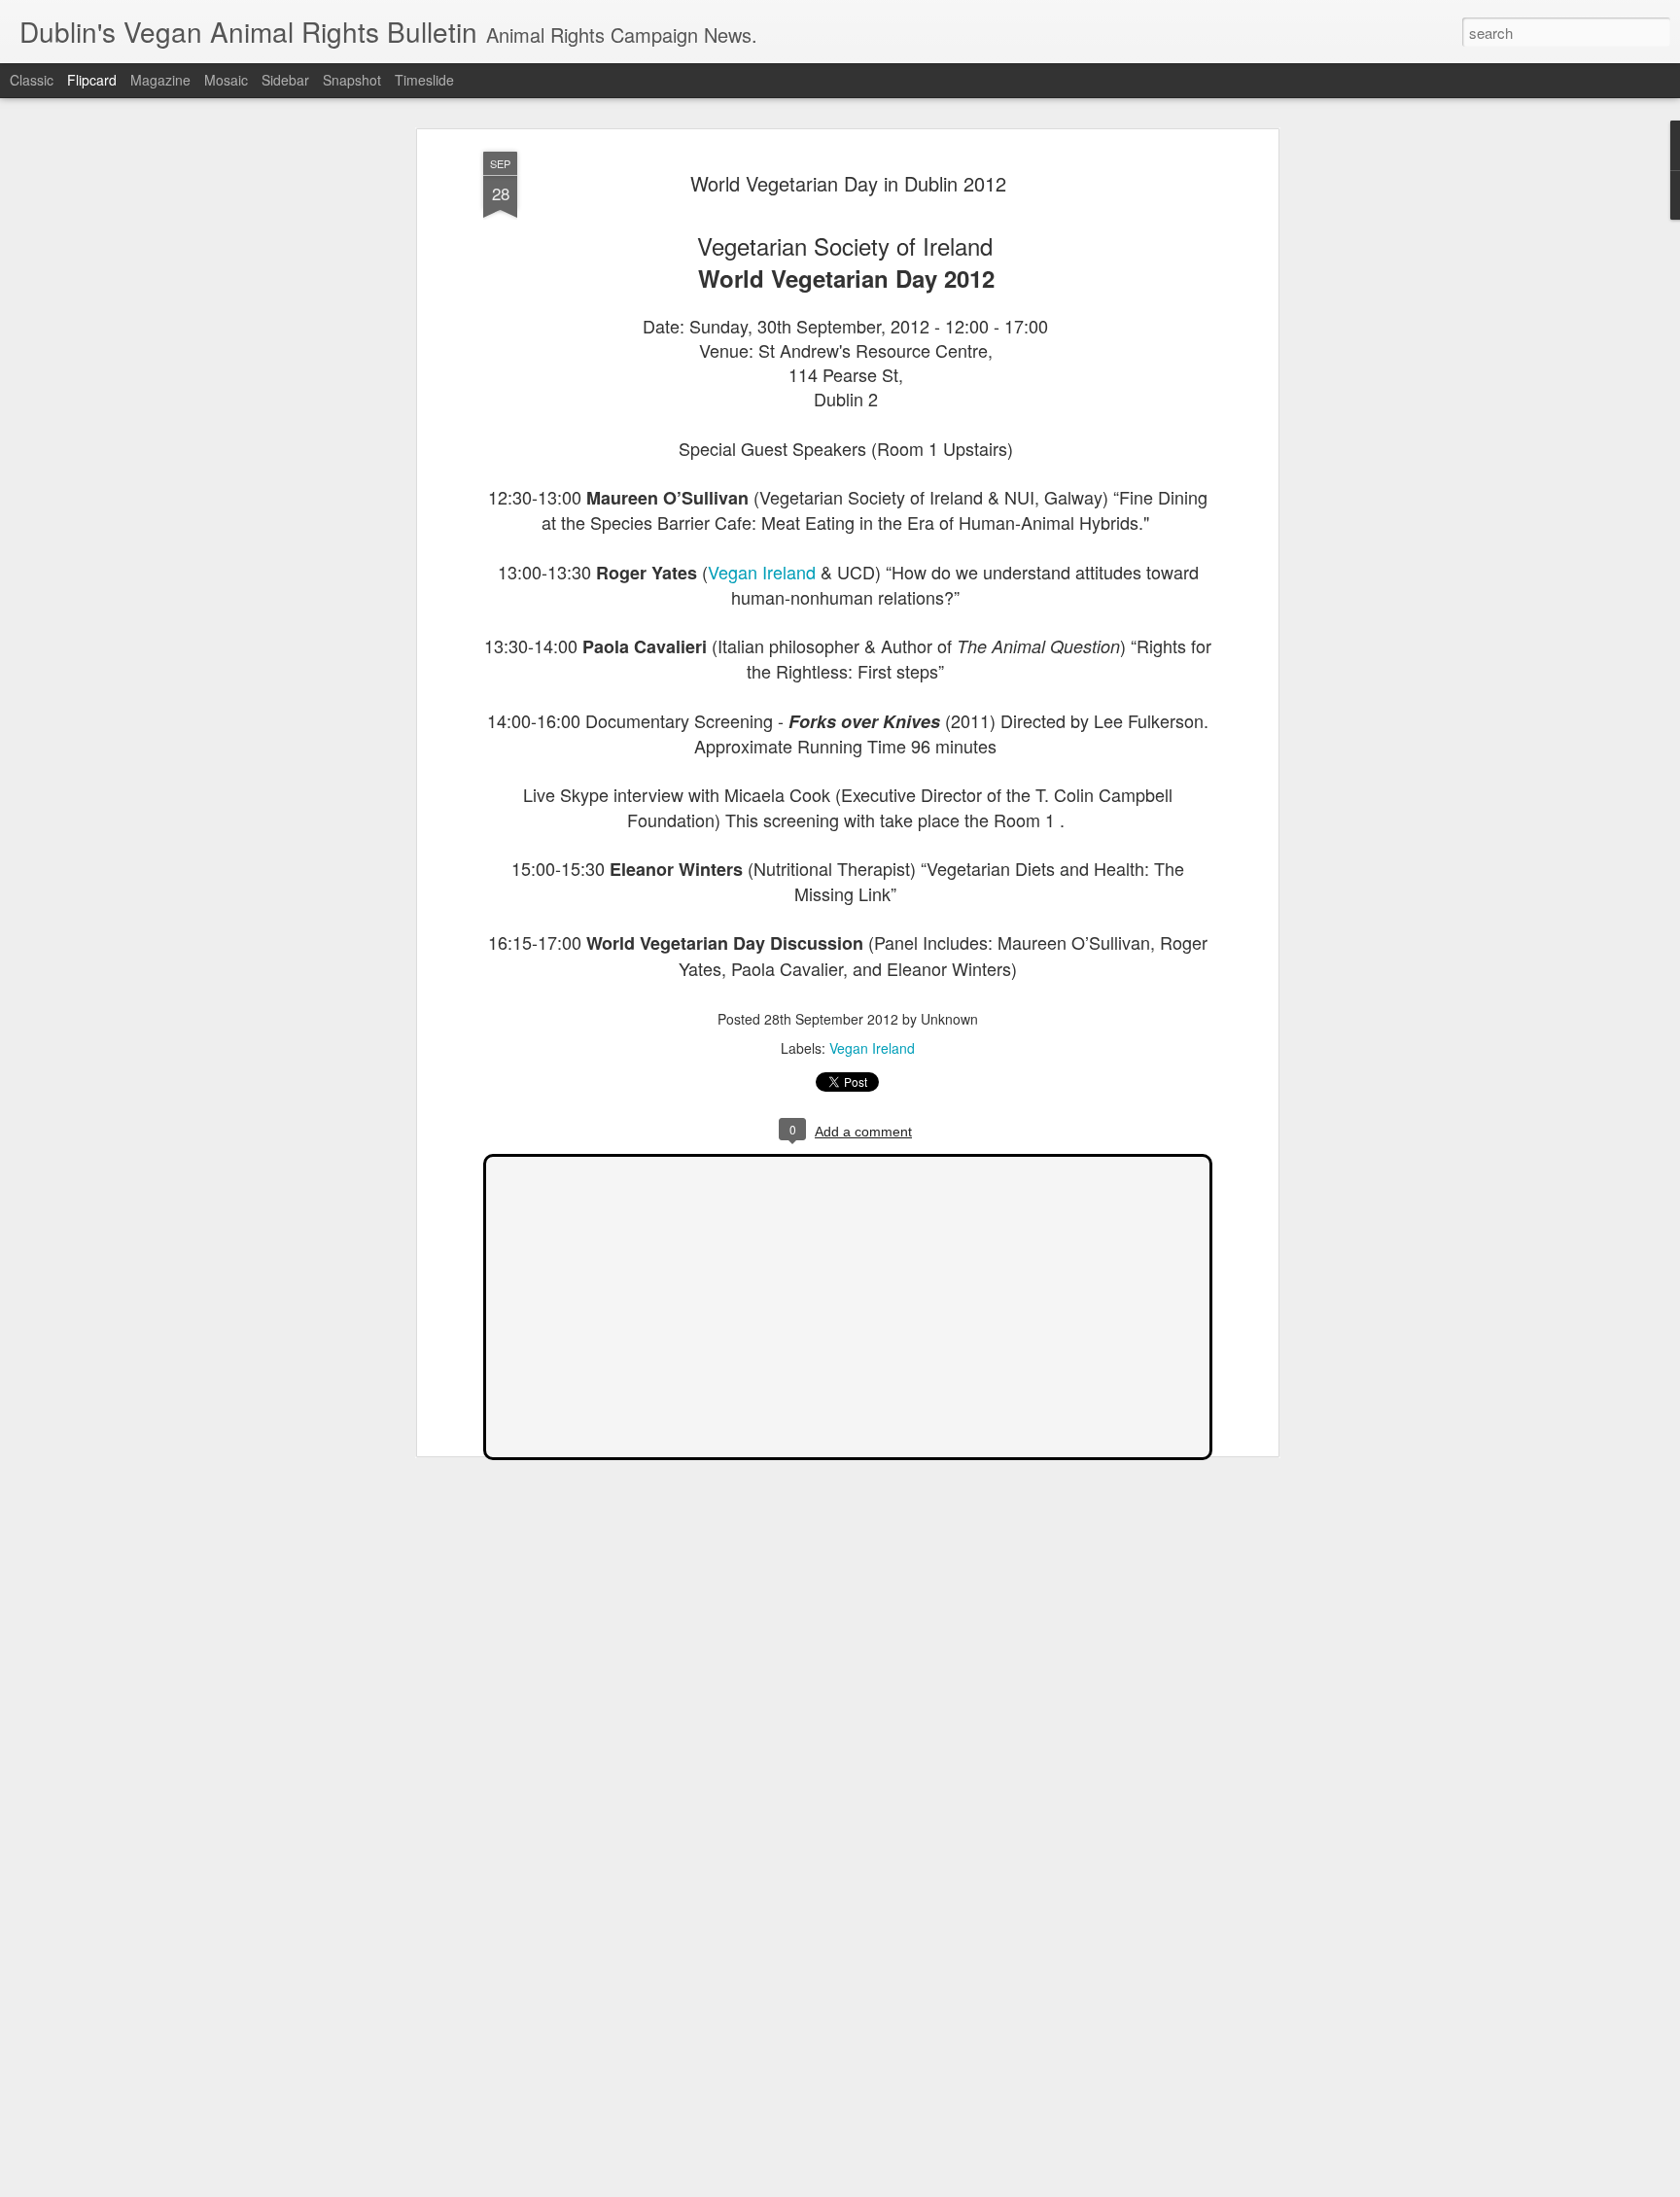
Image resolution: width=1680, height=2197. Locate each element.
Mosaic (226, 80)
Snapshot (352, 80)
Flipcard (92, 80)
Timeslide (424, 80)
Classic (32, 80)
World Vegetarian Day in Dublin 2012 (848, 183)
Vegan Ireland (762, 572)
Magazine (160, 80)
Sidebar (285, 80)
